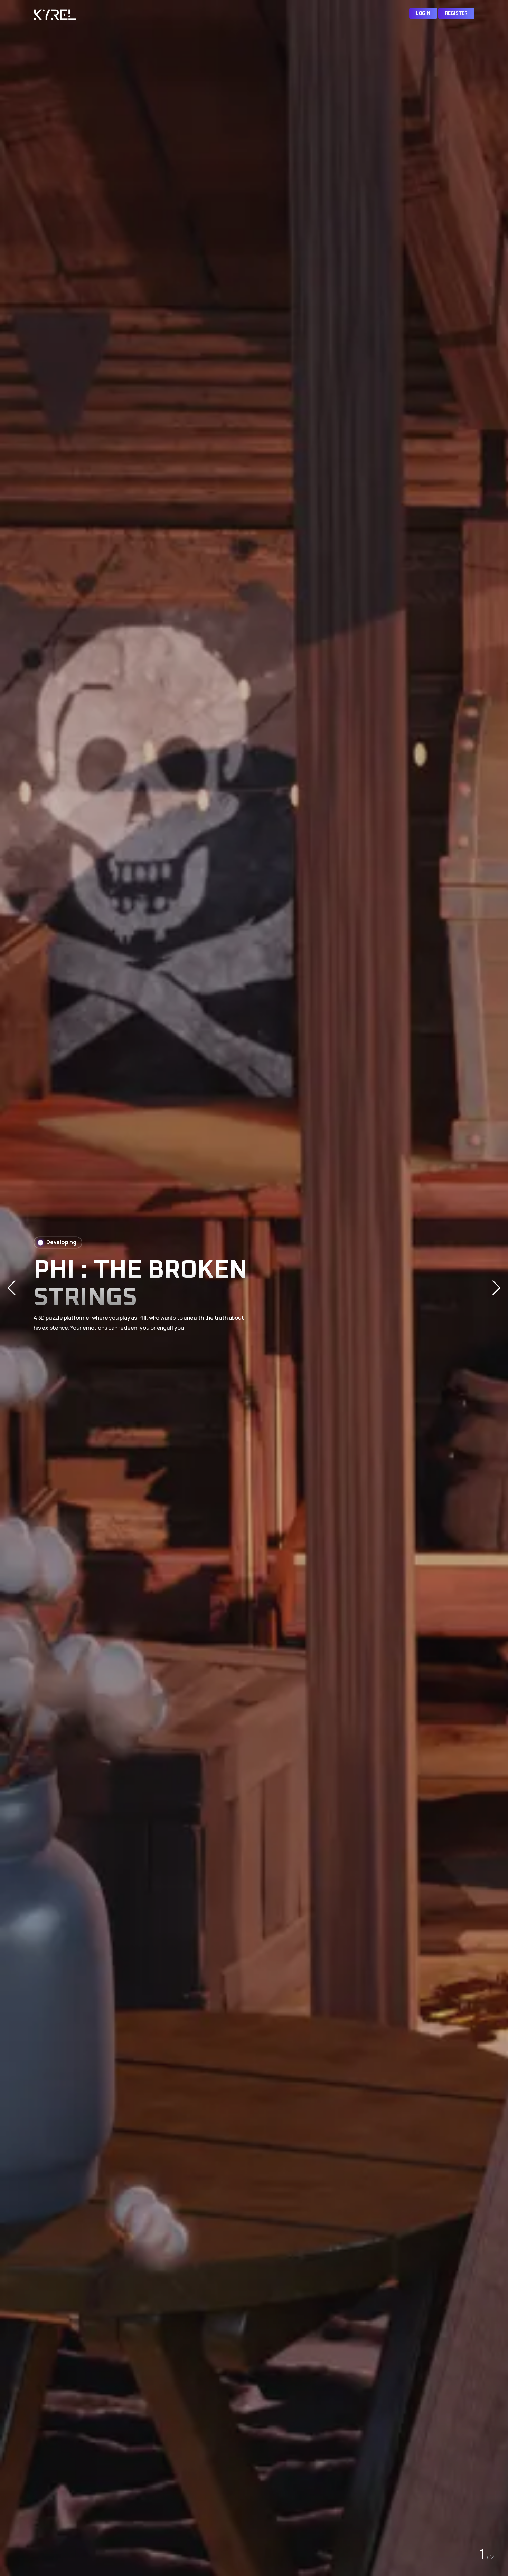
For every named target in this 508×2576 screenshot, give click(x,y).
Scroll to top (15, 1290)
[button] (496, 1288)
